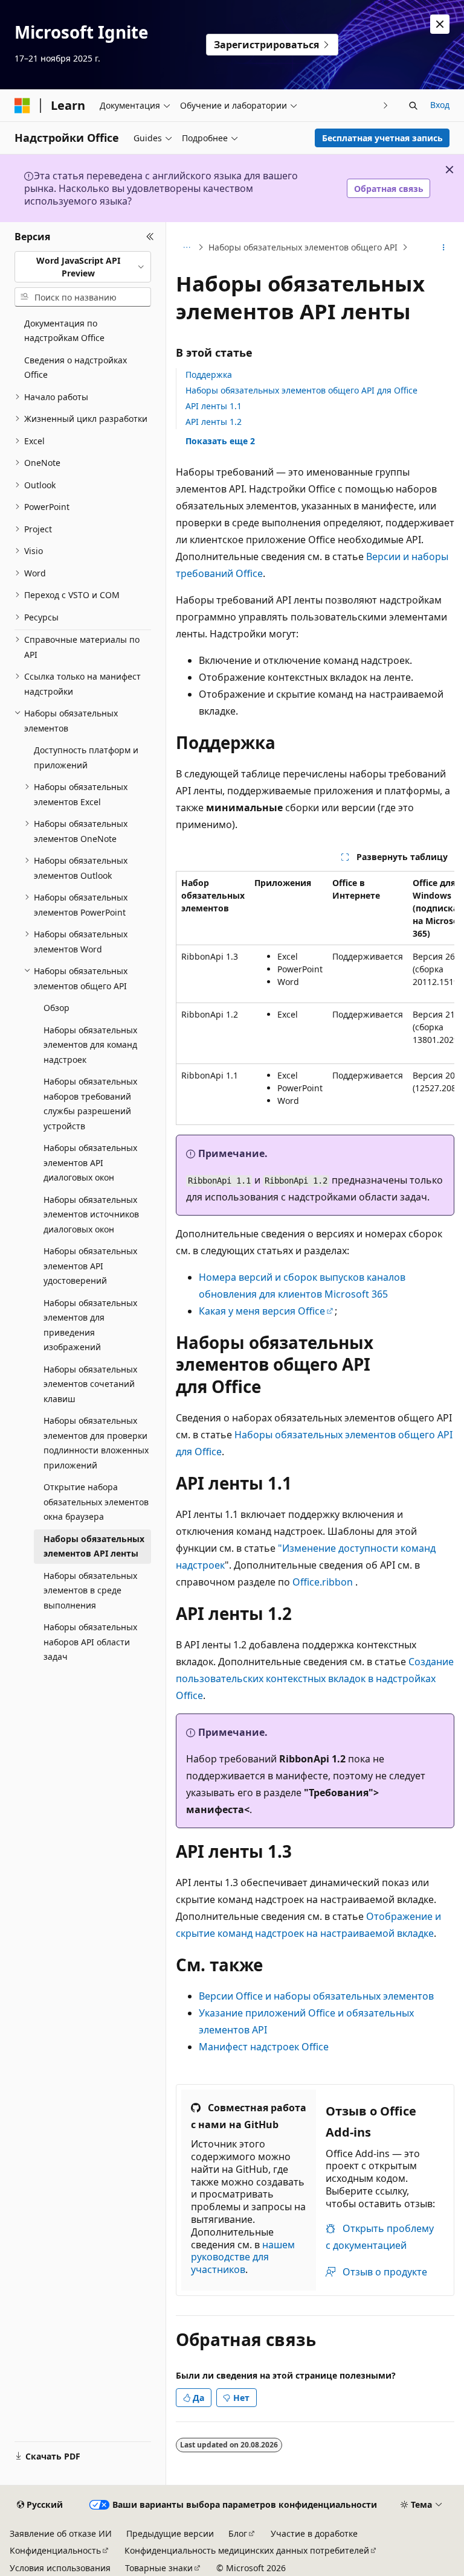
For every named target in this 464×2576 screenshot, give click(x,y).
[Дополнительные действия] (444, 247)
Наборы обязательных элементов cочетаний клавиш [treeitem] (90, 1384)
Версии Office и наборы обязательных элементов (316, 1996)
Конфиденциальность (55, 2550)
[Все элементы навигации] (186, 247)
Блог (238, 2533)
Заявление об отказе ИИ (61, 2533)
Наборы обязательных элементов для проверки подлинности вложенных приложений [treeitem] (96, 1443)
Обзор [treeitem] (56, 1008)
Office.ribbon (323, 1582)
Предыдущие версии (170, 2533)
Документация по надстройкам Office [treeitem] (64, 331)
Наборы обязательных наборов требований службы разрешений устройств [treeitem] (90, 1104)
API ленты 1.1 (214, 406)
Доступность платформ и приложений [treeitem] (86, 757)
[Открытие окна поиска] (413, 106)
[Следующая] (386, 105)
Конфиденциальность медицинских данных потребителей (247, 2550)
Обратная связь (389, 189)
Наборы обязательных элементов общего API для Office (301, 390)
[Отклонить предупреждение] (440, 24)
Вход (440, 105)
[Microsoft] (22, 106)
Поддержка (209, 375)
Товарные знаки (159, 2568)
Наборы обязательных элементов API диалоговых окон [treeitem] (90, 1162)
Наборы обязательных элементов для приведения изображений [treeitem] (90, 1325)
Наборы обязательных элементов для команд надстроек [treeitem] (90, 1045)
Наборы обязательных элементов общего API (303, 247)
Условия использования (60, 2568)
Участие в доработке (314, 2533)
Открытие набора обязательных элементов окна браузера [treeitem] (96, 1502)
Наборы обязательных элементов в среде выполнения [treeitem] (90, 1590)
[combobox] (83, 267)
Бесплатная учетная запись (382, 138)
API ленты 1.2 (214, 422)
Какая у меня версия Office (262, 1311)
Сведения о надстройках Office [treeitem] (76, 368)
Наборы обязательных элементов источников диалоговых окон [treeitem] (91, 1214)
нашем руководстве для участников (243, 2257)
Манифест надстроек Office (264, 2047)
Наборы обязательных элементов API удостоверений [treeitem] (90, 1266)
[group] (315, 998)
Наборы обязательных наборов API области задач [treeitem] (90, 1642)
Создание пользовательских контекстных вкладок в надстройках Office (315, 1679)
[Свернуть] (150, 237)
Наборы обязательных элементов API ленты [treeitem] (94, 1546)
